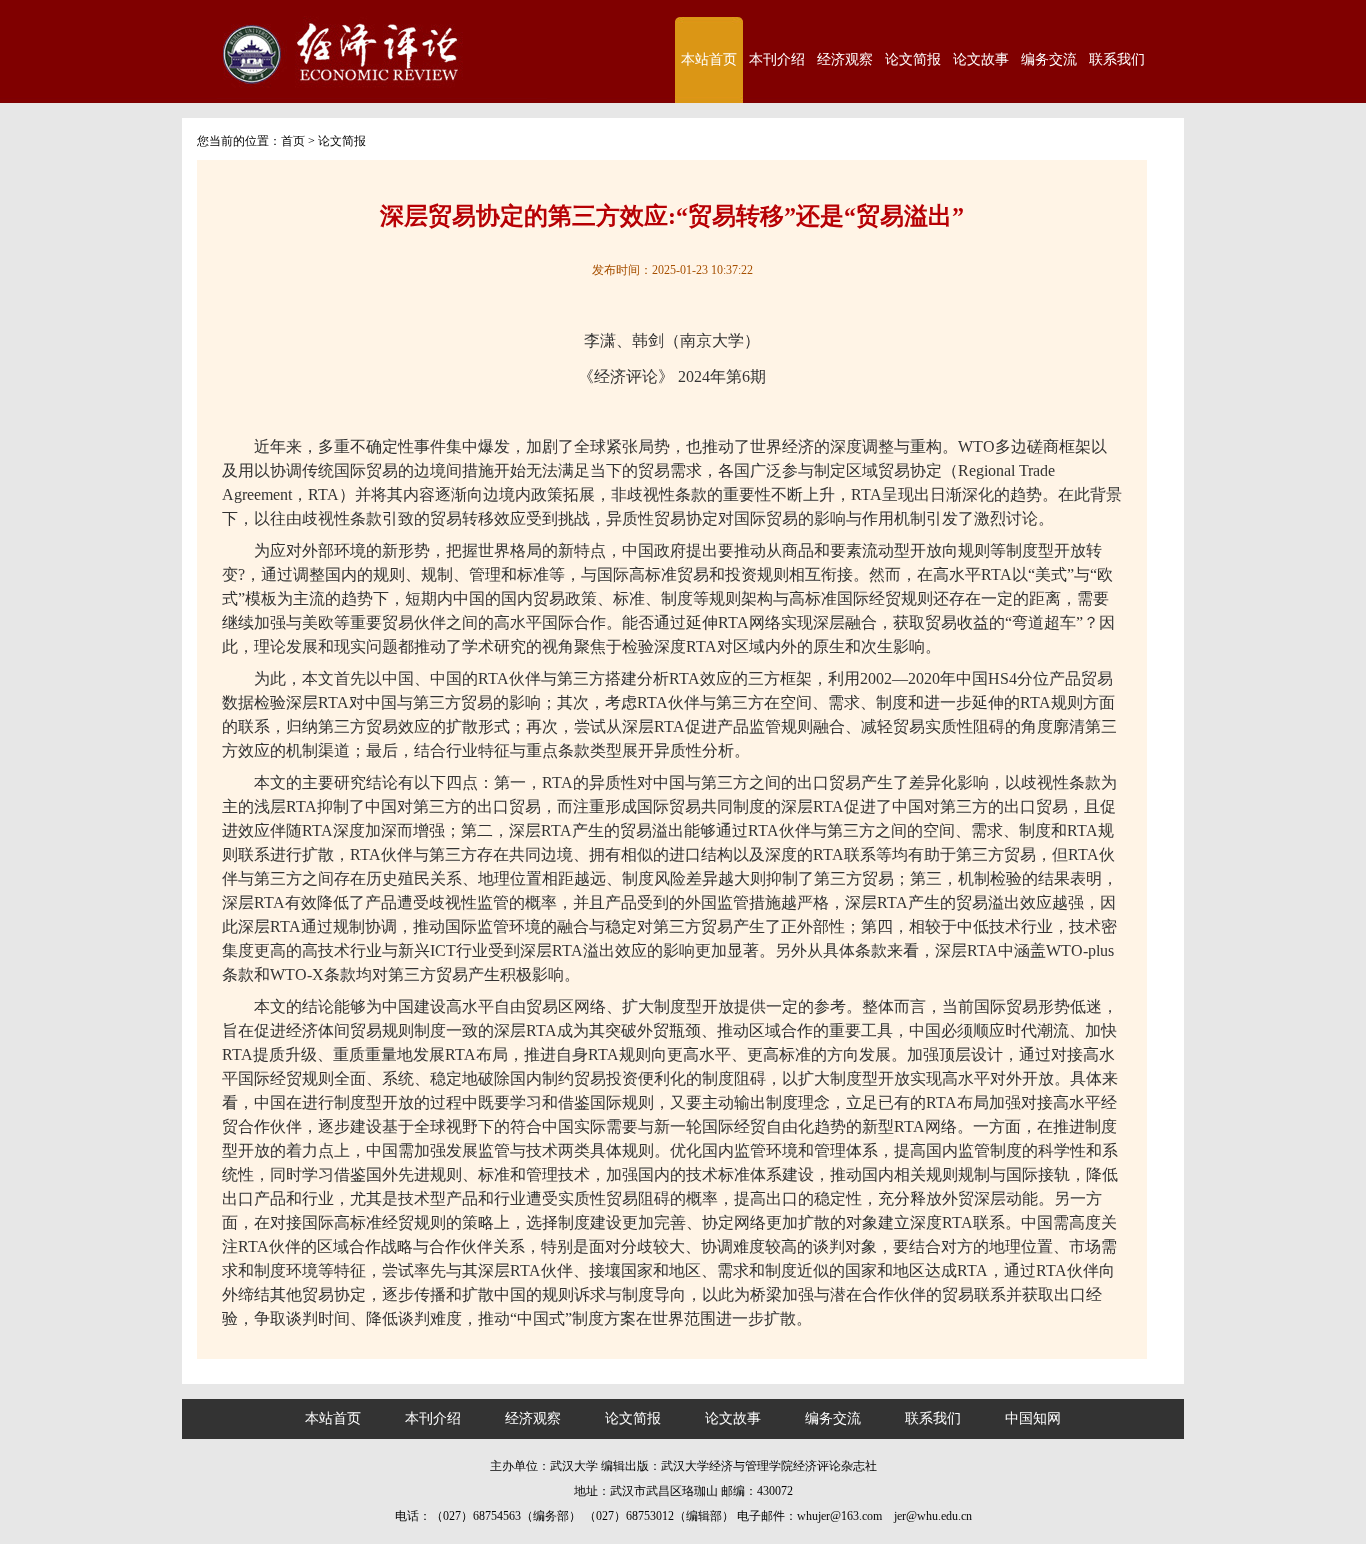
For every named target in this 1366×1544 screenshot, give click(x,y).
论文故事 (981, 59)
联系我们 (1117, 59)
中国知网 (1033, 1418)
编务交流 (1049, 59)
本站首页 (709, 59)
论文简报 (913, 59)
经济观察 (845, 59)
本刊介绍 (777, 59)
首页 (293, 141)
